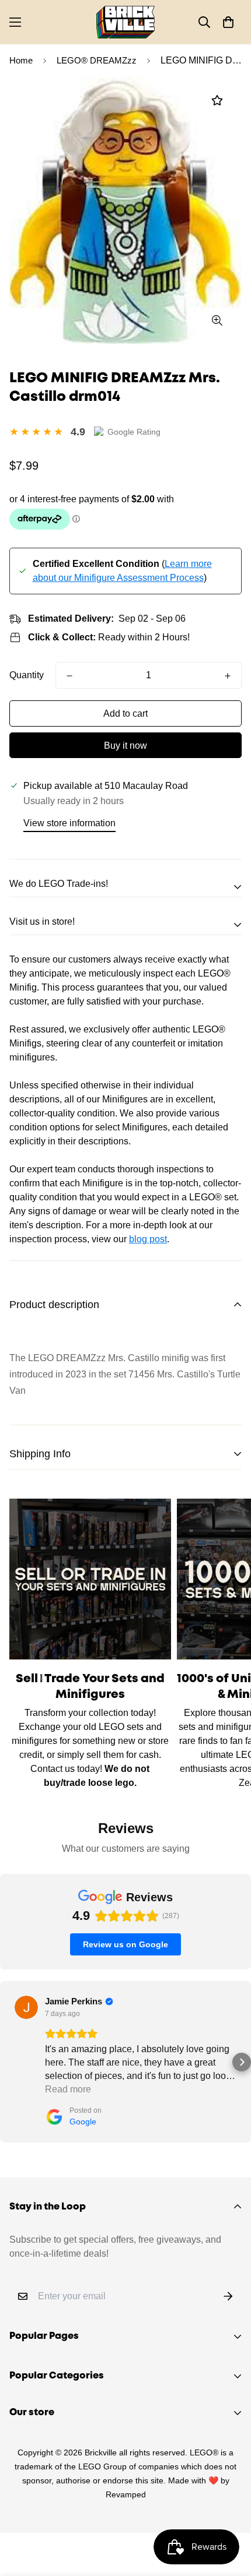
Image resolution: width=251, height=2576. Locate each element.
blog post (148, 1239)
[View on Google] (26, 2007)
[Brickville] (125, 22)
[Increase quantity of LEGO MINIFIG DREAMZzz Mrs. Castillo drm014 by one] (228, 676)
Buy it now (125, 746)
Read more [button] (68, 2089)
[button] (228, 22)
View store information (69, 823)
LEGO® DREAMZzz (97, 60)
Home (21, 60)
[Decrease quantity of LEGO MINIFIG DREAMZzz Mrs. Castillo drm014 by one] (69, 676)
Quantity (27, 675)
